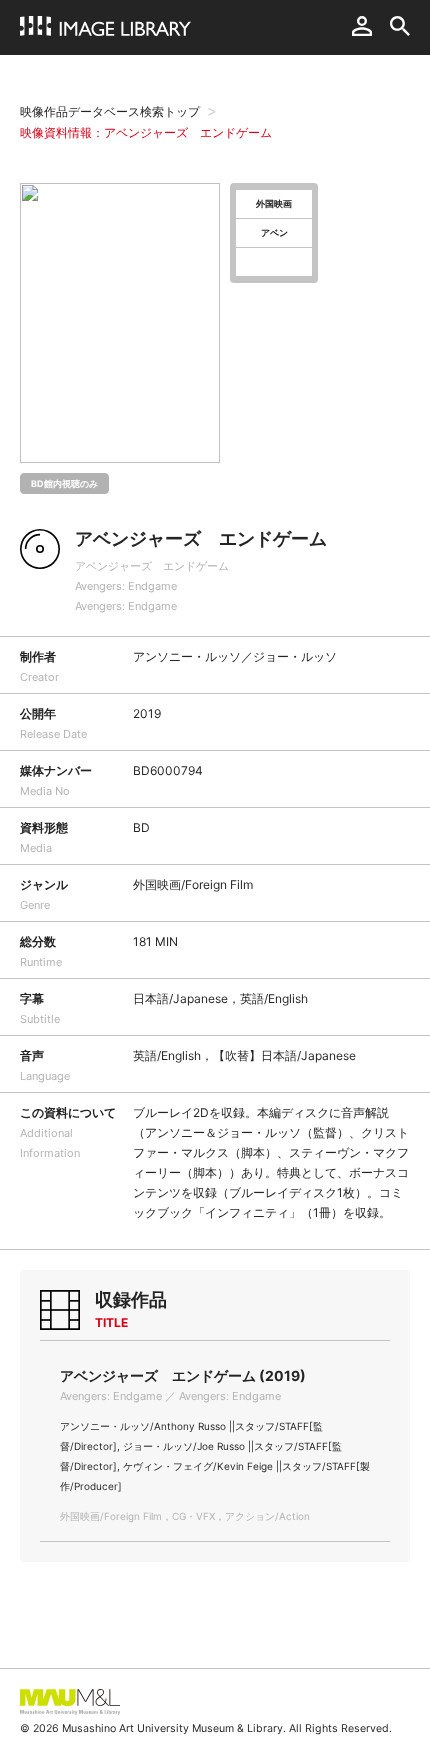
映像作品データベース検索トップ (110, 111)
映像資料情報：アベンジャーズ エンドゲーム (146, 132)
